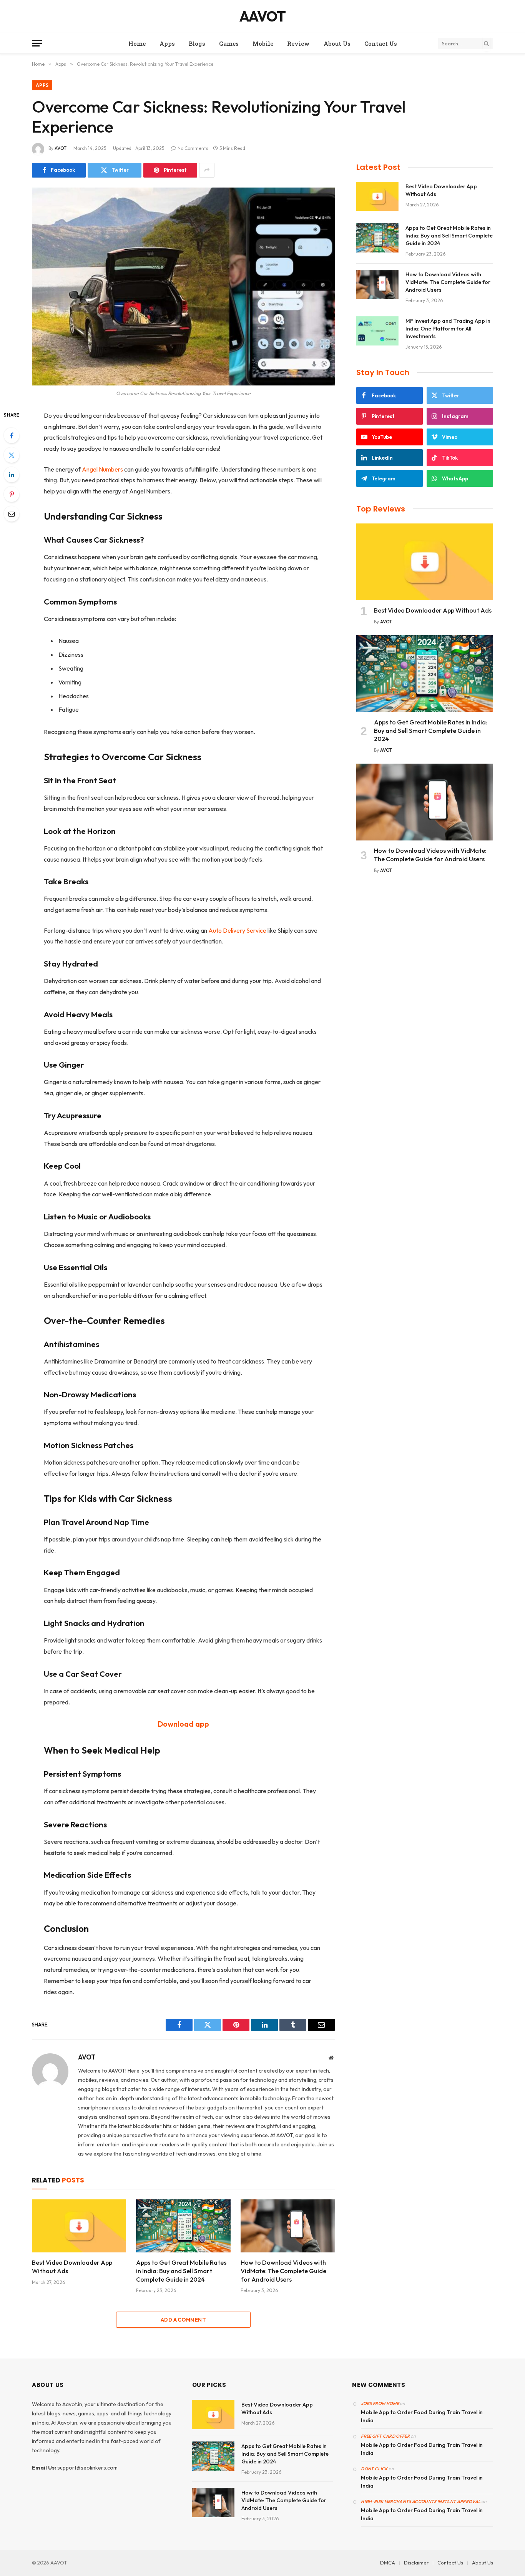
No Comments (193, 148)
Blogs (197, 43)
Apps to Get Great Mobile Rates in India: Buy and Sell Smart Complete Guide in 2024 (181, 2271)
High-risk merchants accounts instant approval (421, 2501)
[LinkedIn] (12, 475)
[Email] (12, 514)
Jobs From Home (380, 2403)
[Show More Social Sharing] (207, 170)
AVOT (61, 148)
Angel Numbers (102, 469)
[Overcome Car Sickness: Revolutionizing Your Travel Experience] (183, 286)
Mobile (263, 43)
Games (229, 43)
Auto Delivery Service (237, 930)
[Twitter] (12, 455)
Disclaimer (416, 2563)
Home (137, 43)
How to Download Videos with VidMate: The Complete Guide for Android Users (283, 2271)
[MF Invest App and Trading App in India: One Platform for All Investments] (377, 331)
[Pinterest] (12, 494)
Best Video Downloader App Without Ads (72, 2267)
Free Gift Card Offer (385, 2436)
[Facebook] (12, 435)
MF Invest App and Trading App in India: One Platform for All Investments (448, 329)
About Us (337, 43)
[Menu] (37, 43)
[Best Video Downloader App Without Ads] (79, 2226)
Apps (167, 43)
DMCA (388, 2563)
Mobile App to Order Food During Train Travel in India (422, 2416)
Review (298, 43)
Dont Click (374, 2469)
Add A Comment (183, 2320)
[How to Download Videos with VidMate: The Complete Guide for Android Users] (288, 2226)
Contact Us (381, 43)
